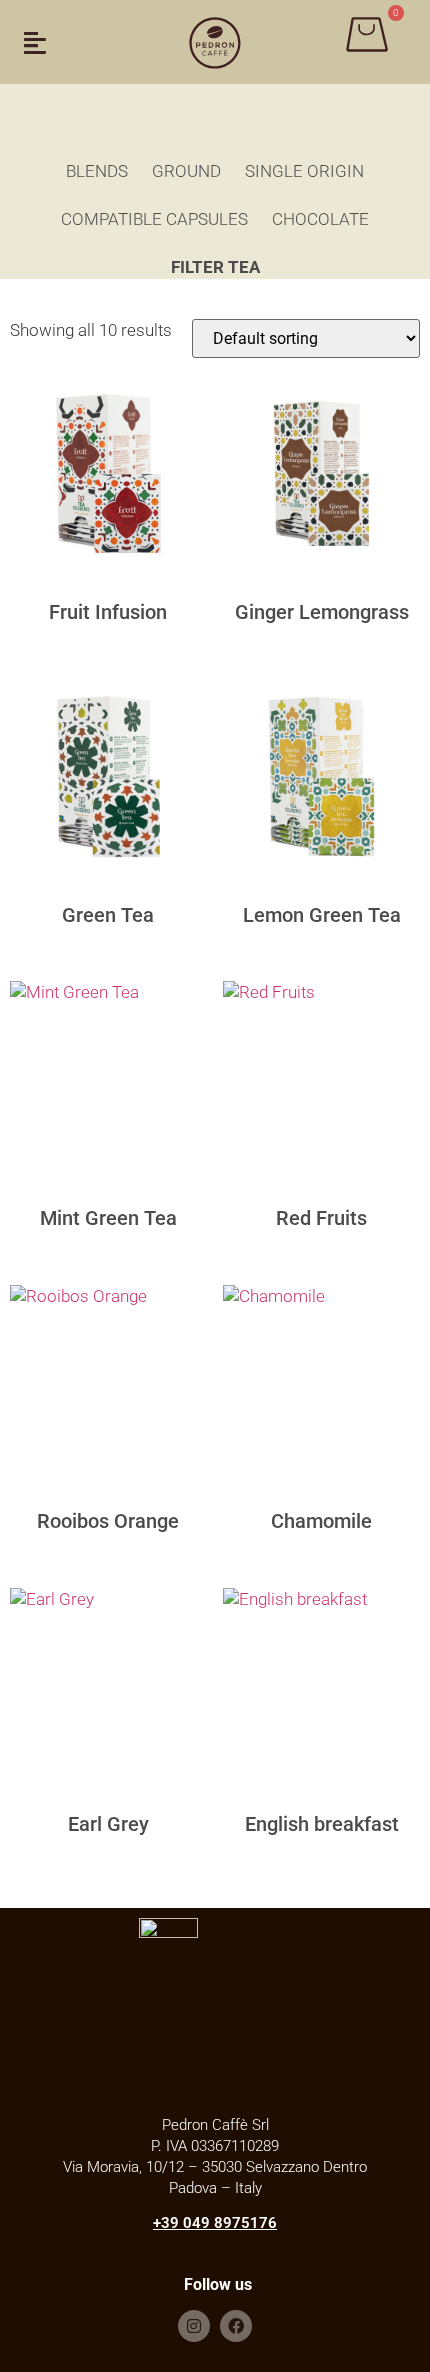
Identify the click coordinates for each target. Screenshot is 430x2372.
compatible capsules (154, 219)
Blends (97, 171)
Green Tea (108, 915)
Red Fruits (321, 1218)
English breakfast (322, 1824)
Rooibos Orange (108, 1521)
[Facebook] (236, 2326)
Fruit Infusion (108, 612)
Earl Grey (108, 1824)
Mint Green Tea (108, 1218)
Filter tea (215, 267)
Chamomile (321, 1521)
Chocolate (320, 219)
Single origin (304, 171)
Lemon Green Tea (322, 915)
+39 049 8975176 (215, 2223)
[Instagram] (194, 2326)
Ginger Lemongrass (322, 612)
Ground (186, 171)
